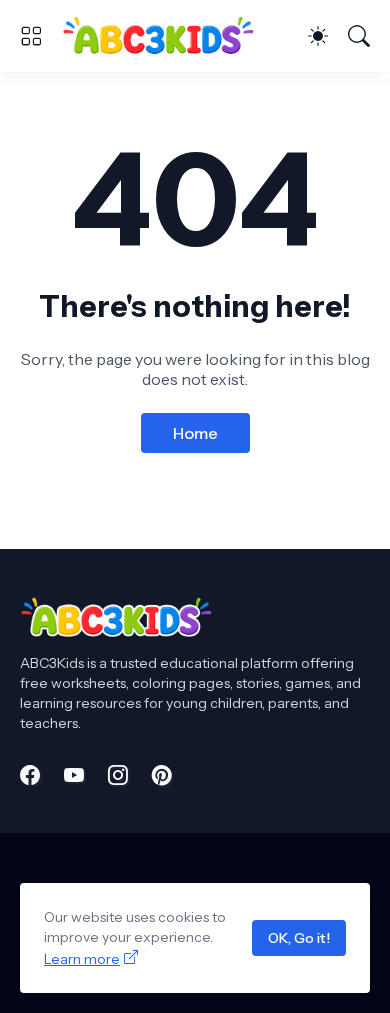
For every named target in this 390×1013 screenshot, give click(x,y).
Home (195, 433)
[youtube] (74, 775)
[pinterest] (162, 775)
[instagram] (118, 775)
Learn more (82, 959)
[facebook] (30, 775)
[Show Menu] (31, 36)
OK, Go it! (299, 938)
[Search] (359, 36)
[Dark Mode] (318, 36)
